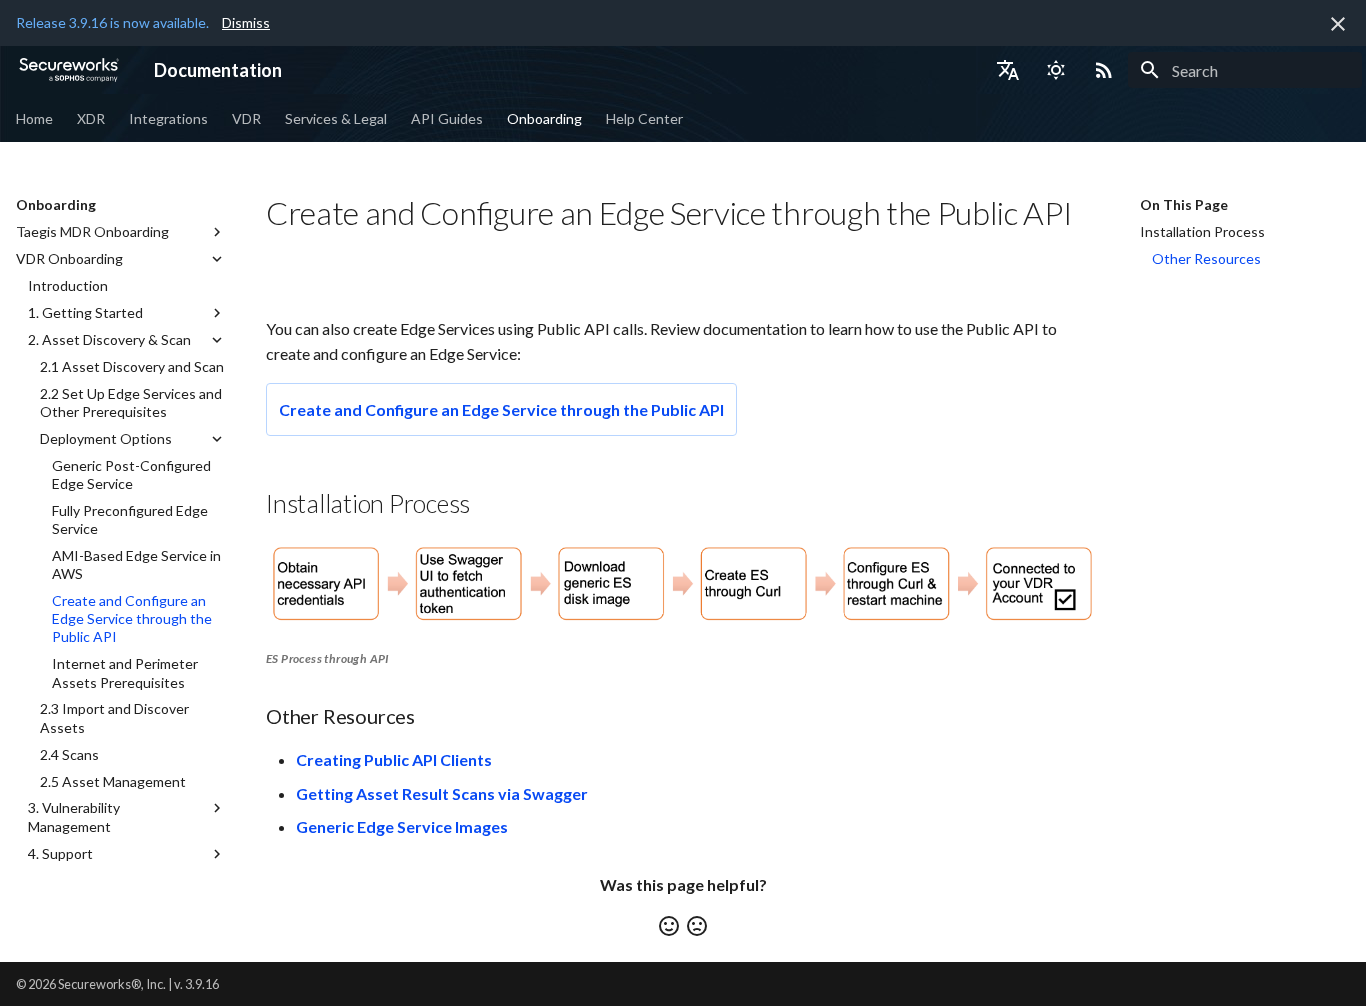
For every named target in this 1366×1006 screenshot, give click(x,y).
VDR (246, 118)
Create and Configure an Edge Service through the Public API (501, 409)
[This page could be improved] (697, 926)
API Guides (447, 118)
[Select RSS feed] (1104, 70)
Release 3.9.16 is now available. (112, 22)
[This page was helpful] (669, 926)
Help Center (644, 118)
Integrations (168, 118)
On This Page (1184, 204)
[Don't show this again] (1338, 24)
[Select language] (1008, 70)
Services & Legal (336, 118)
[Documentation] (69, 70)
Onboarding (544, 118)
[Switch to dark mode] (1056, 70)
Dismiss (246, 22)
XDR (91, 118)
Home (34, 118)
